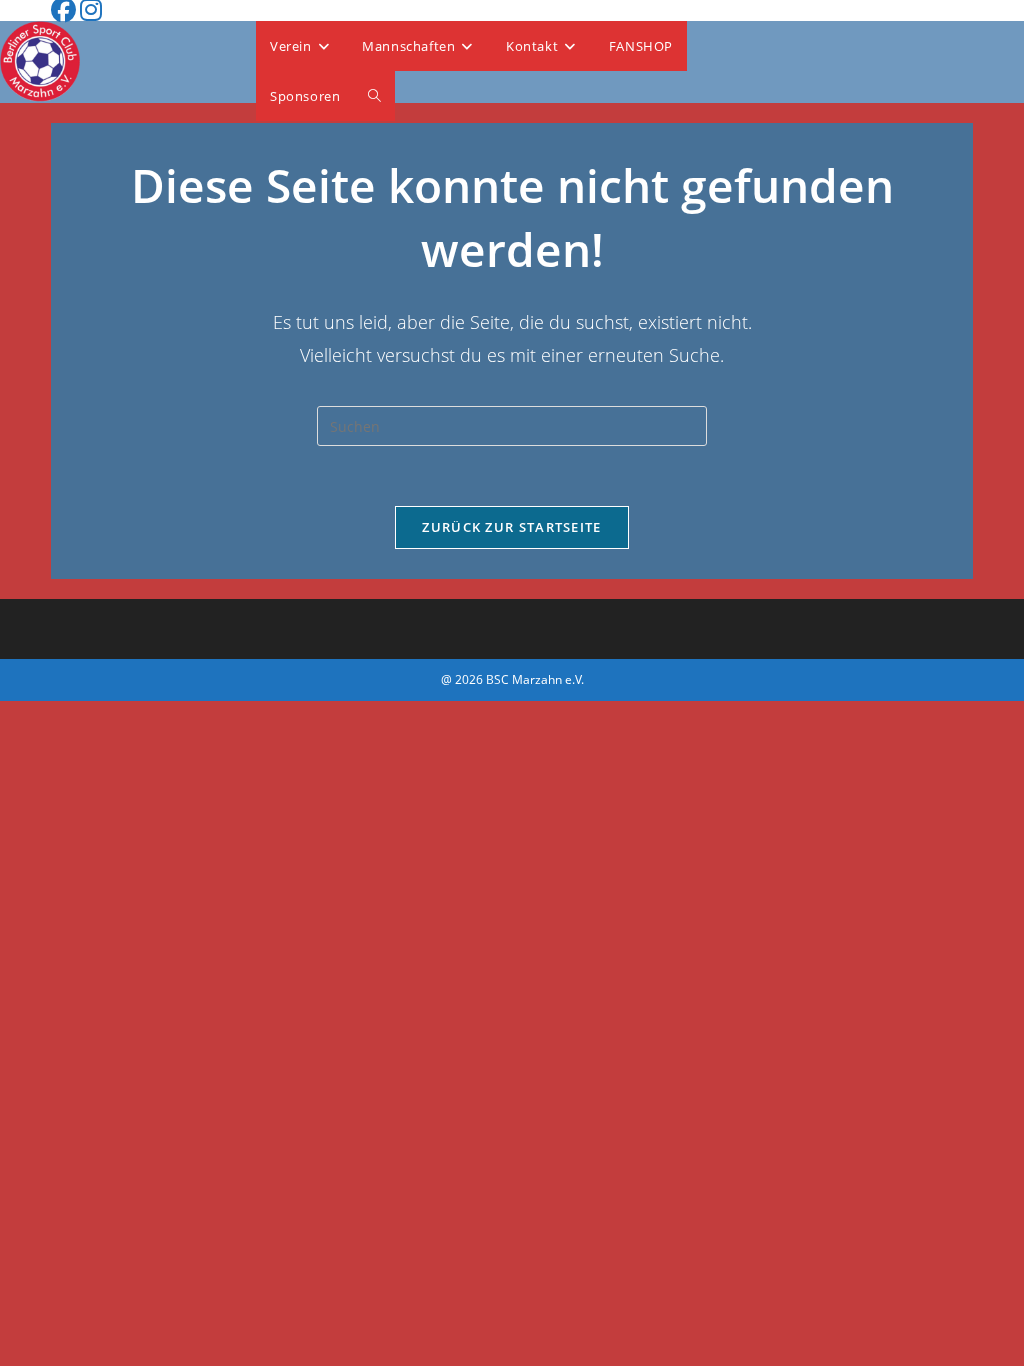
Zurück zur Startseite (511, 527)
